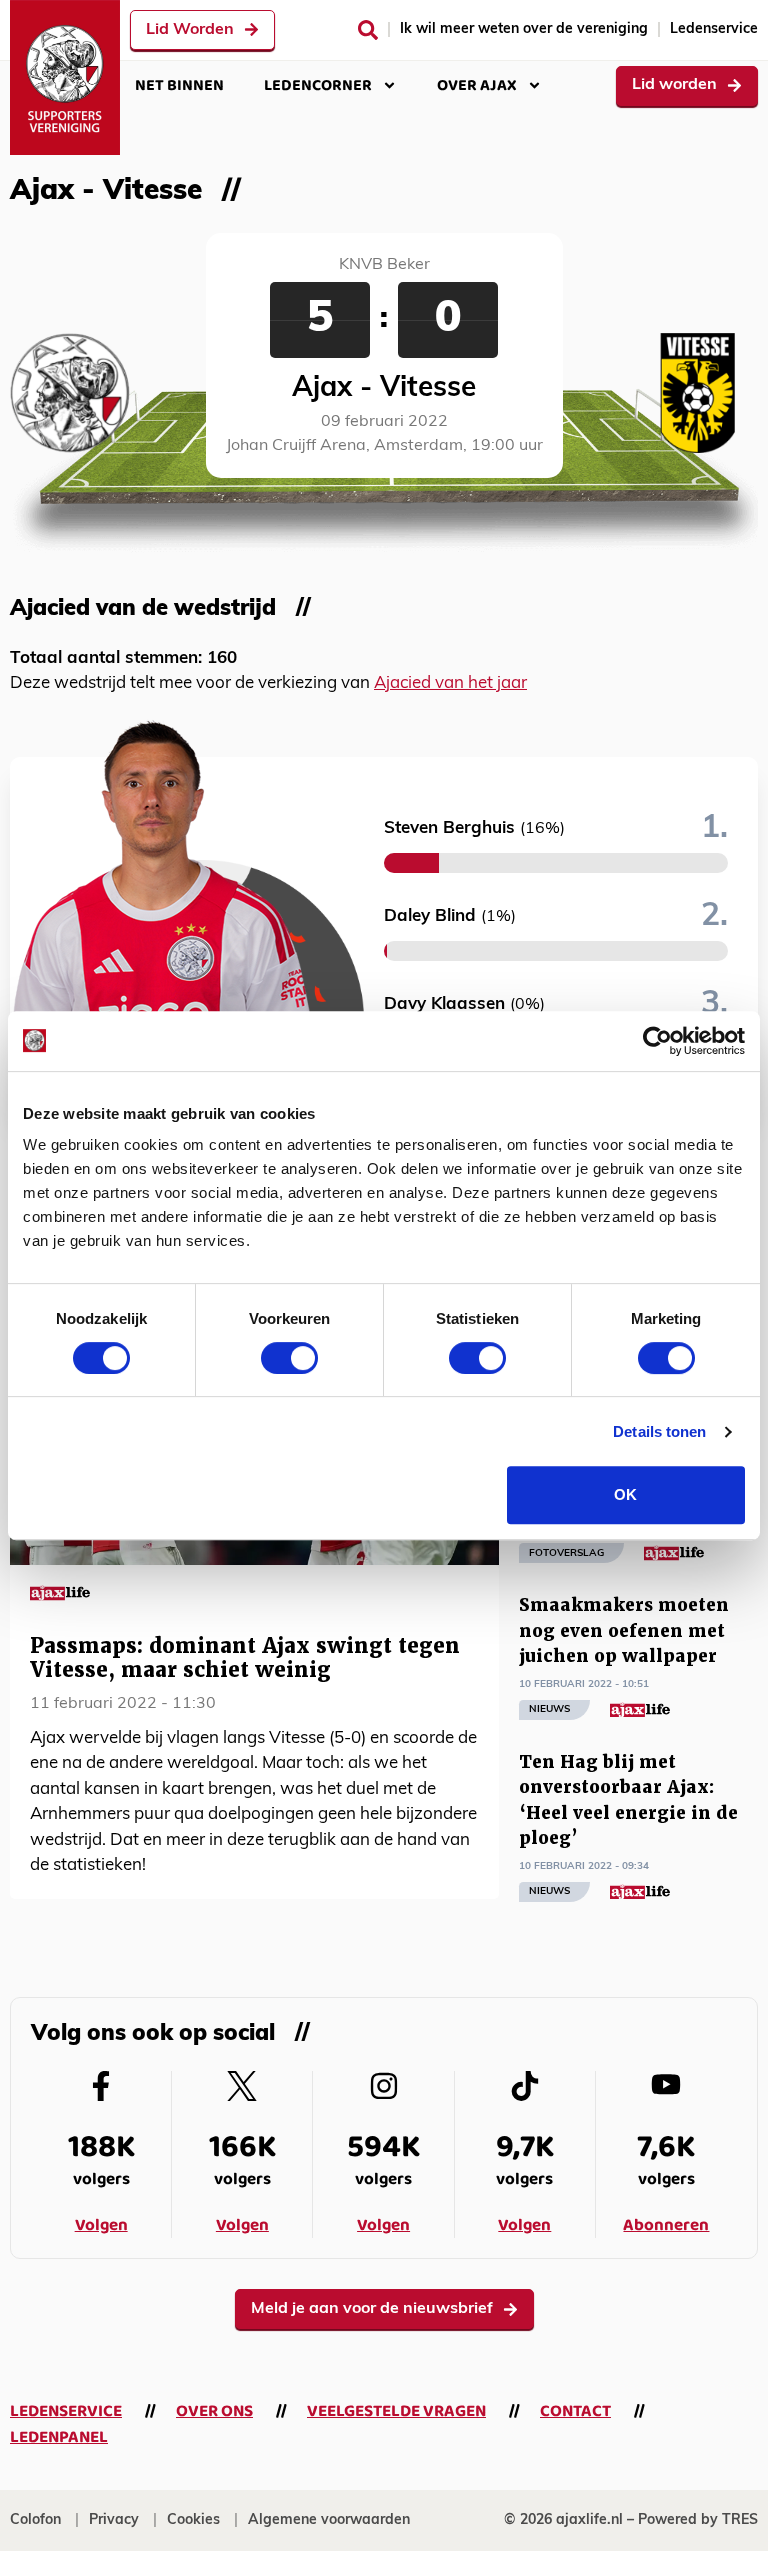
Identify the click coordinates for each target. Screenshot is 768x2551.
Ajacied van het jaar (450, 683)
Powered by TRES (698, 2520)
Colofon (35, 2520)
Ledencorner (318, 85)
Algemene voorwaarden (329, 2520)
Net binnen (179, 85)
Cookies (193, 2520)
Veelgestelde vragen (396, 2411)
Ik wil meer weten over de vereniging (524, 29)
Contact (575, 2411)
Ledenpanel (59, 2437)
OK (625, 1494)
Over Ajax (477, 85)
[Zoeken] (368, 30)
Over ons (214, 2411)
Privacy (114, 2520)
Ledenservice (714, 29)
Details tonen (659, 1431)
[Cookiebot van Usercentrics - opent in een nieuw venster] (657, 1041)
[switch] (289, 1358)
